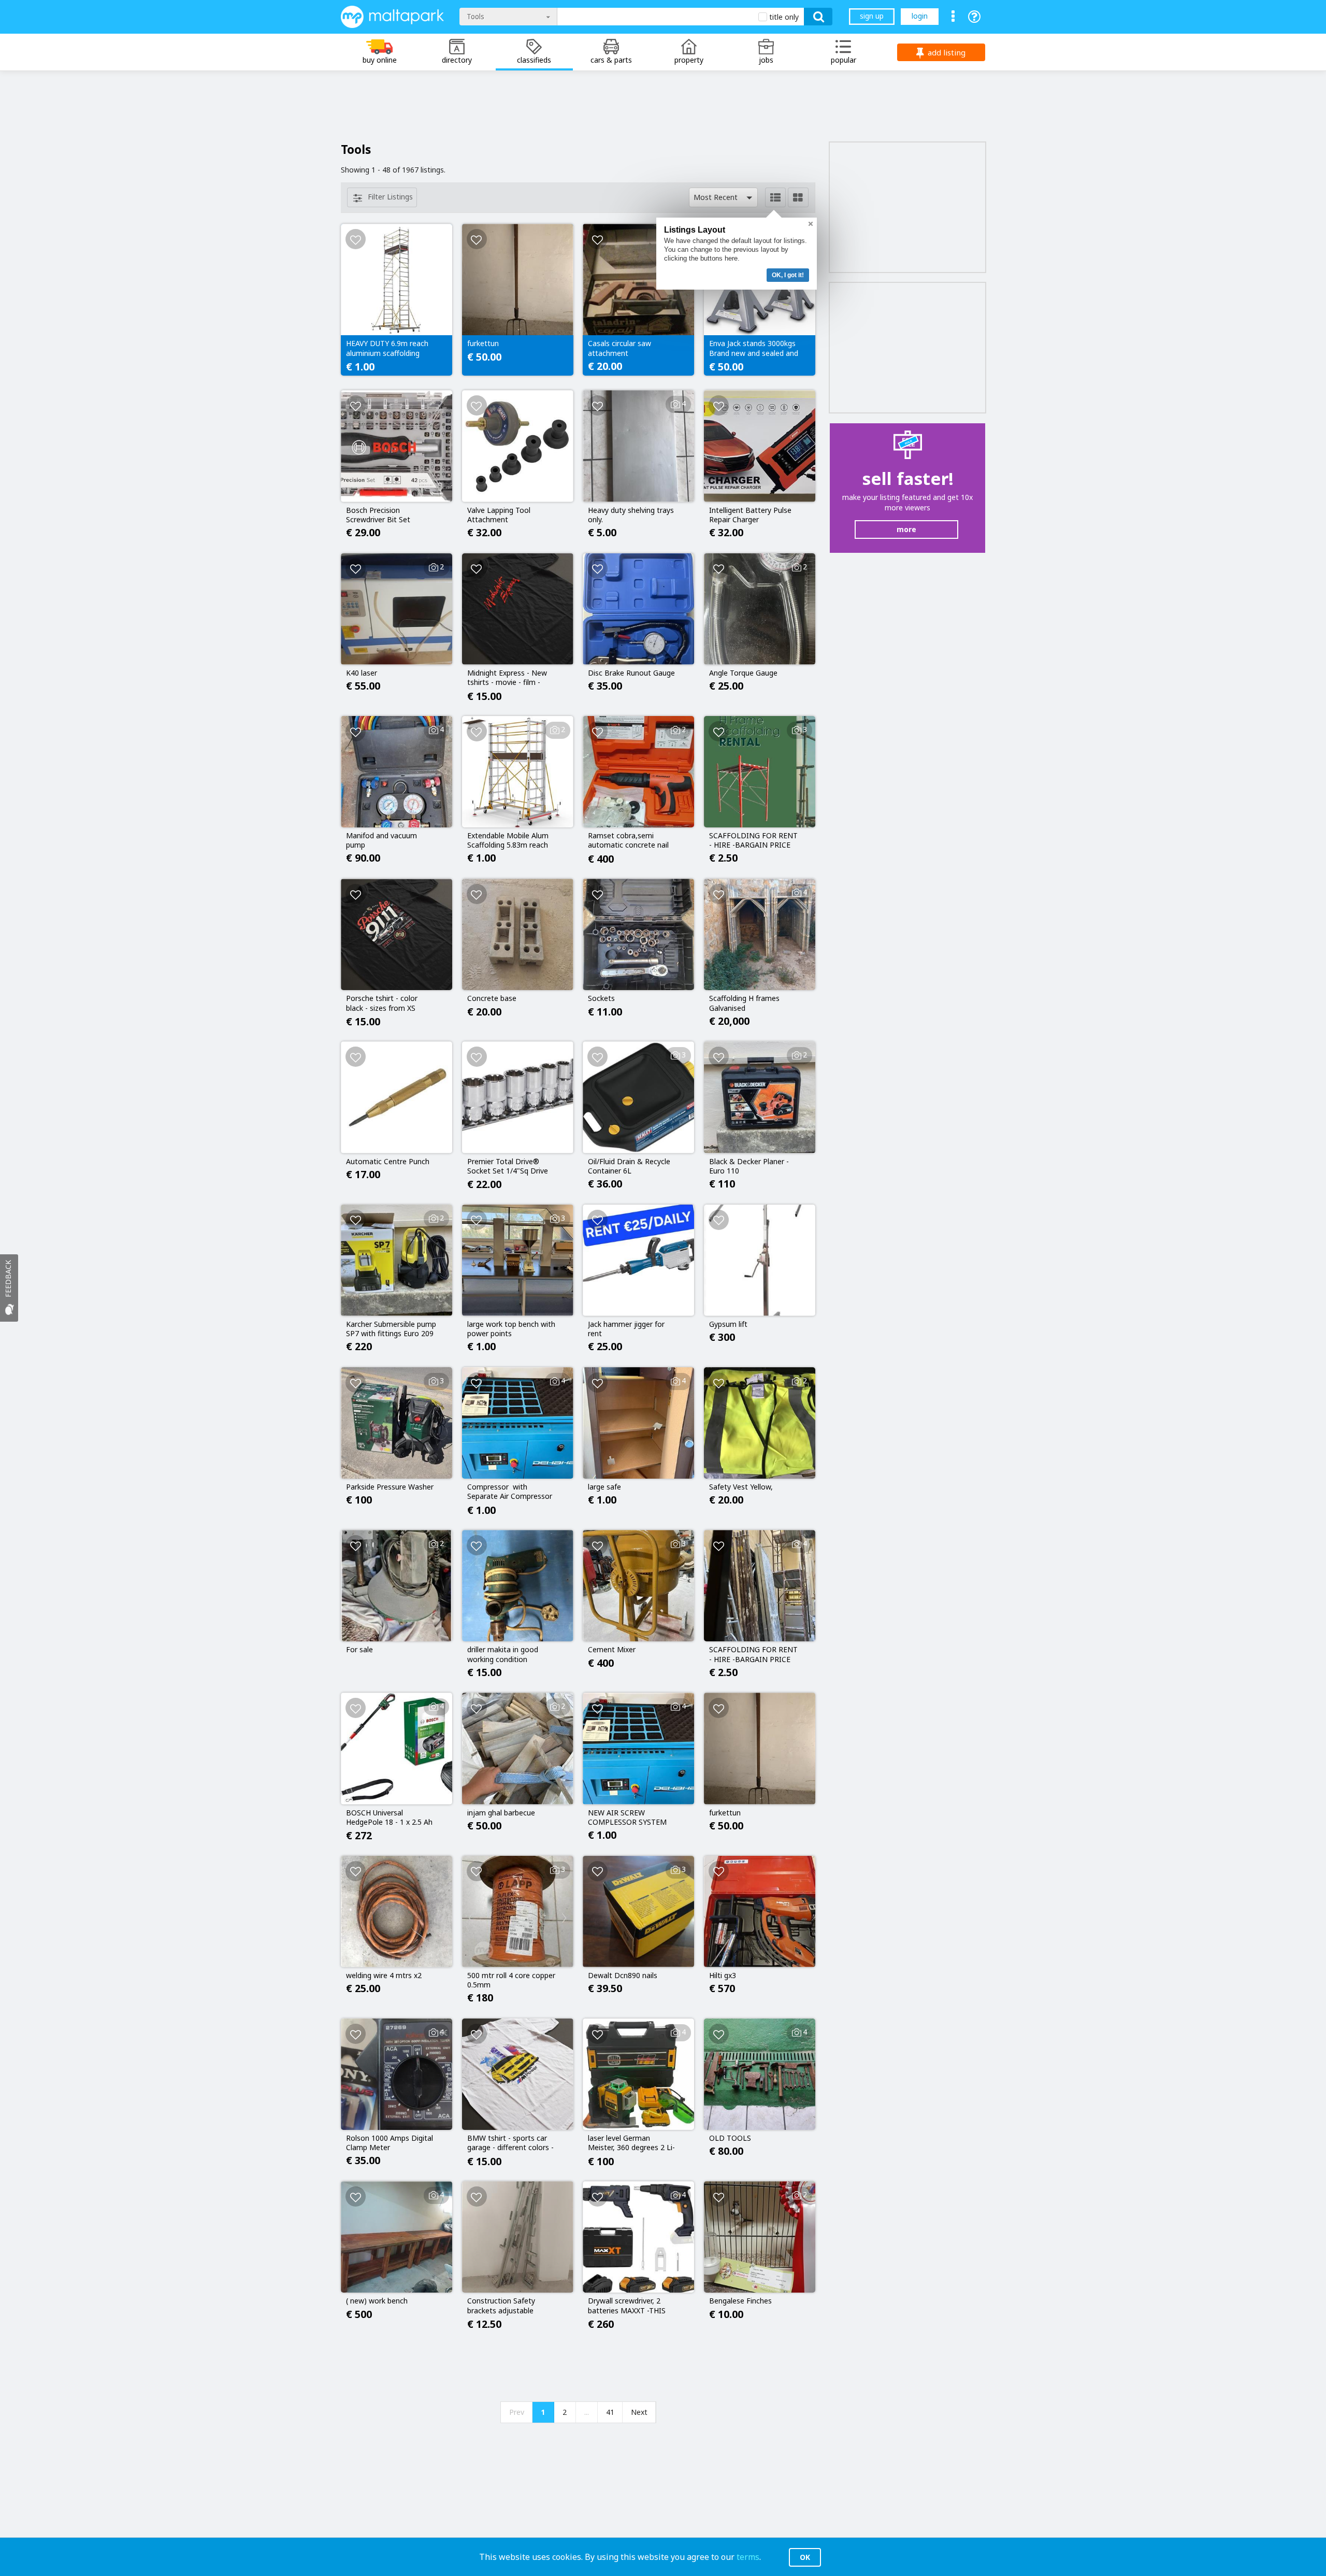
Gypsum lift (728, 1324)
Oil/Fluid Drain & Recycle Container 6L (629, 1166)
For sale (359, 1650)
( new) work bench (377, 2301)
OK (805, 2557)
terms (748, 2557)
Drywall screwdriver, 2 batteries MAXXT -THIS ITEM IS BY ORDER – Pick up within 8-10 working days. (631, 2306)
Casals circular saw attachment (619, 348)
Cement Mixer (612, 1650)
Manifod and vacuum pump (381, 840)
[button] (723, 197)
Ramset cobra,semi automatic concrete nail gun (628, 841)
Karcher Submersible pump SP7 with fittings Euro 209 (391, 1329)
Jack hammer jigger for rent (626, 1329)
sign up (872, 16)
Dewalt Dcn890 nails (623, 1976)
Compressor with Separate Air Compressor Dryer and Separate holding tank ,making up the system (510, 1492)
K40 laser (362, 673)
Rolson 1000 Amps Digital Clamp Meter (390, 2143)
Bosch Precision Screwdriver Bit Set (378, 515)
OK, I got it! (788, 275)
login (920, 16)
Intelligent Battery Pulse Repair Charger (750, 515)
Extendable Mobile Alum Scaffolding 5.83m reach (508, 840)
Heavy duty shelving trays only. (631, 515)
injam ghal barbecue (501, 1813)
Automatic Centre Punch (388, 1162)
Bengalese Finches (740, 2301)
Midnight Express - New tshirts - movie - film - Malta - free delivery (507, 678)
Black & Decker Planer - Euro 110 (749, 1166)
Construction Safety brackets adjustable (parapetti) (501, 2306)
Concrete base (492, 998)
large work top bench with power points (511, 1329)
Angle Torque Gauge (743, 673)
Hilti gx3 (723, 1976)
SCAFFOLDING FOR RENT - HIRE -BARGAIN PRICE (753, 840)
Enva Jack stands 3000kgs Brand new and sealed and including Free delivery (754, 349)
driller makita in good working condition (503, 1654)
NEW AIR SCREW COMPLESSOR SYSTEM (627, 1817)
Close (811, 224)
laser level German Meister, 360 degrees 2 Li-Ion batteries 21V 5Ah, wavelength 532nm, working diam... (631, 2143)
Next (639, 2412)
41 (610, 2412)
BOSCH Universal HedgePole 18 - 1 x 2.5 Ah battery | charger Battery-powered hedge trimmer (391, 1818)
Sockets (601, 998)
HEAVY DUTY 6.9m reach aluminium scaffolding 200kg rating (387, 349)
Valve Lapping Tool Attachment (499, 515)
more (906, 529)
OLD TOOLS (730, 2138)
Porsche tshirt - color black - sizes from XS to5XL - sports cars (382, 1004)
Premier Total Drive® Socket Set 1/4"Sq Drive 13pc (508, 1167)
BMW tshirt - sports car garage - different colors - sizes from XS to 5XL (510, 2143)
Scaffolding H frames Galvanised (744, 1003)
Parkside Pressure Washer (390, 1487)
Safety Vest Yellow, (741, 1487)
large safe (604, 1487)
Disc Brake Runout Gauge (631, 673)
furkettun (483, 344)
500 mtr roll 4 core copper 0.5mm (511, 1980)
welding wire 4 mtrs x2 (384, 1976)
